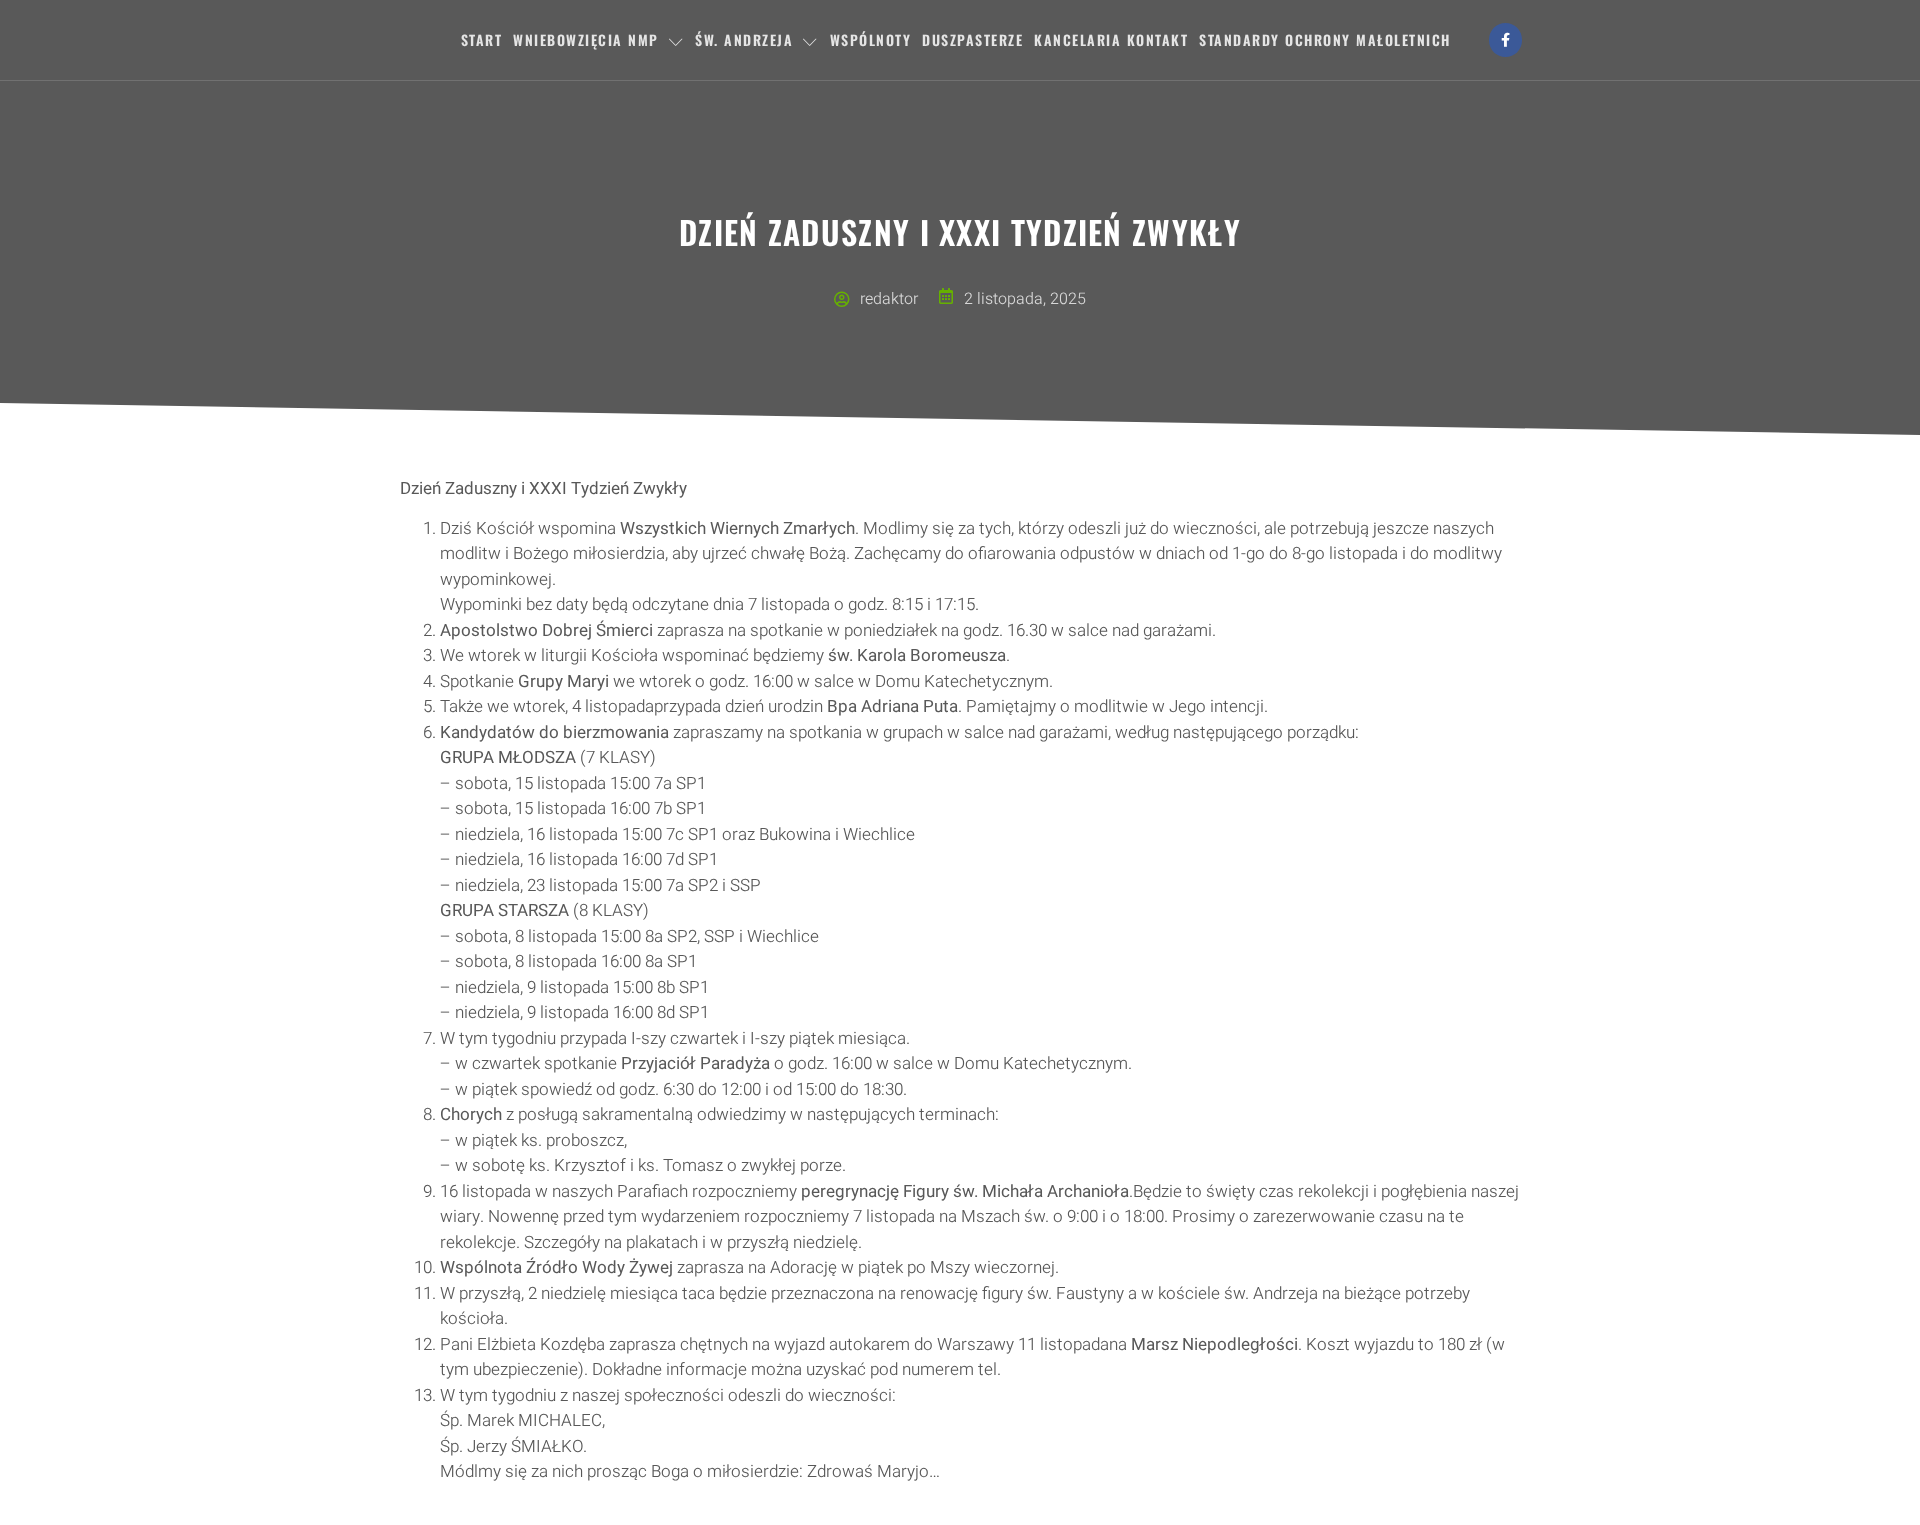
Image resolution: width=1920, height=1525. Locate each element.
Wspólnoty (871, 39)
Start (482, 39)
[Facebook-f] (1506, 40)
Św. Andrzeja (744, 39)
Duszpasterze (972, 39)
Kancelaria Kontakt (1111, 39)
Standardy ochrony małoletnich (1325, 39)
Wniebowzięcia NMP (586, 39)
